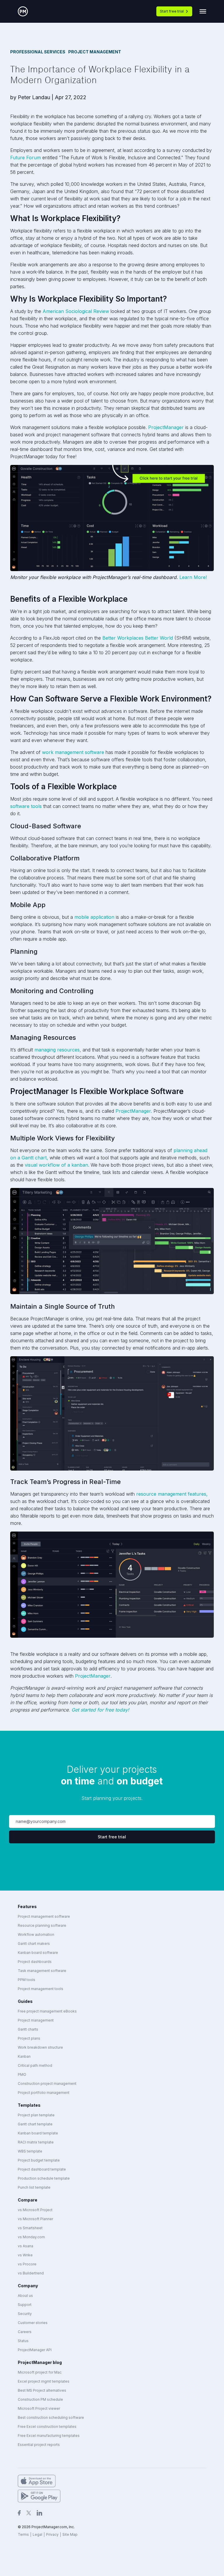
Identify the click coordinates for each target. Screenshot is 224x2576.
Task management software (42, 1971)
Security (25, 2314)
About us (25, 2296)
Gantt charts (28, 2029)
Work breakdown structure (40, 2047)
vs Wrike (25, 2255)
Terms (23, 2534)
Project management (36, 2020)
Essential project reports (39, 2445)
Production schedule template (44, 2178)
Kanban (24, 2056)
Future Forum (26, 157)
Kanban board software (38, 1953)
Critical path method (35, 2065)
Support (25, 2305)
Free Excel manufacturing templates (49, 2436)
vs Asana (26, 2246)
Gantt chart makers (34, 1944)
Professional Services (38, 52)
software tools (26, 806)
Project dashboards (35, 1962)
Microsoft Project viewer (39, 2408)
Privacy (52, 2534)
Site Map (70, 2534)
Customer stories (33, 2323)
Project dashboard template (42, 2169)
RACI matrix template (36, 2142)
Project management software (44, 1916)
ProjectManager (166, 427)
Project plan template (36, 2115)
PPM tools (27, 1980)
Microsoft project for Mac (40, 2372)
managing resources (57, 1050)
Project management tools (41, 1989)
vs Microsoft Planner (35, 2219)
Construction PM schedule (40, 2399)
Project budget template (39, 2160)
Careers (25, 2332)
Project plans (29, 2038)
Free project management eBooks (47, 2011)
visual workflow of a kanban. (57, 1165)
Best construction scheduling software (51, 2417)
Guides (25, 2001)
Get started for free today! (100, 1710)
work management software (73, 752)
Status (23, 2341)
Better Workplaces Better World (138, 638)
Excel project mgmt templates (44, 2381)
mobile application (94, 917)
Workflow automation (36, 1934)
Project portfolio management (44, 2093)
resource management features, (172, 1494)
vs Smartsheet (30, 2228)
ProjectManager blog (40, 2362)
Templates (29, 2105)
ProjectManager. (134, 1111)
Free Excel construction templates (47, 2427)
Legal (37, 2534)
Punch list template (34, 2187)
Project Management (95, 52)
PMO (22, 2074)
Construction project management (47, 2084)
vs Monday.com (31, 2237)
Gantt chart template (35, 2124)
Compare (28, 2200)
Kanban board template (38, 2133)
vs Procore (27, 2264)
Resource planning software (42, 1925)
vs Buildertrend (31, 2273)
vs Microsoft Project (35, 2210)
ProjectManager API (35, 2350)
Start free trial (172, 11)
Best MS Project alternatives (42, 2390)
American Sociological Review (76, 311)
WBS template (30, 2151)
